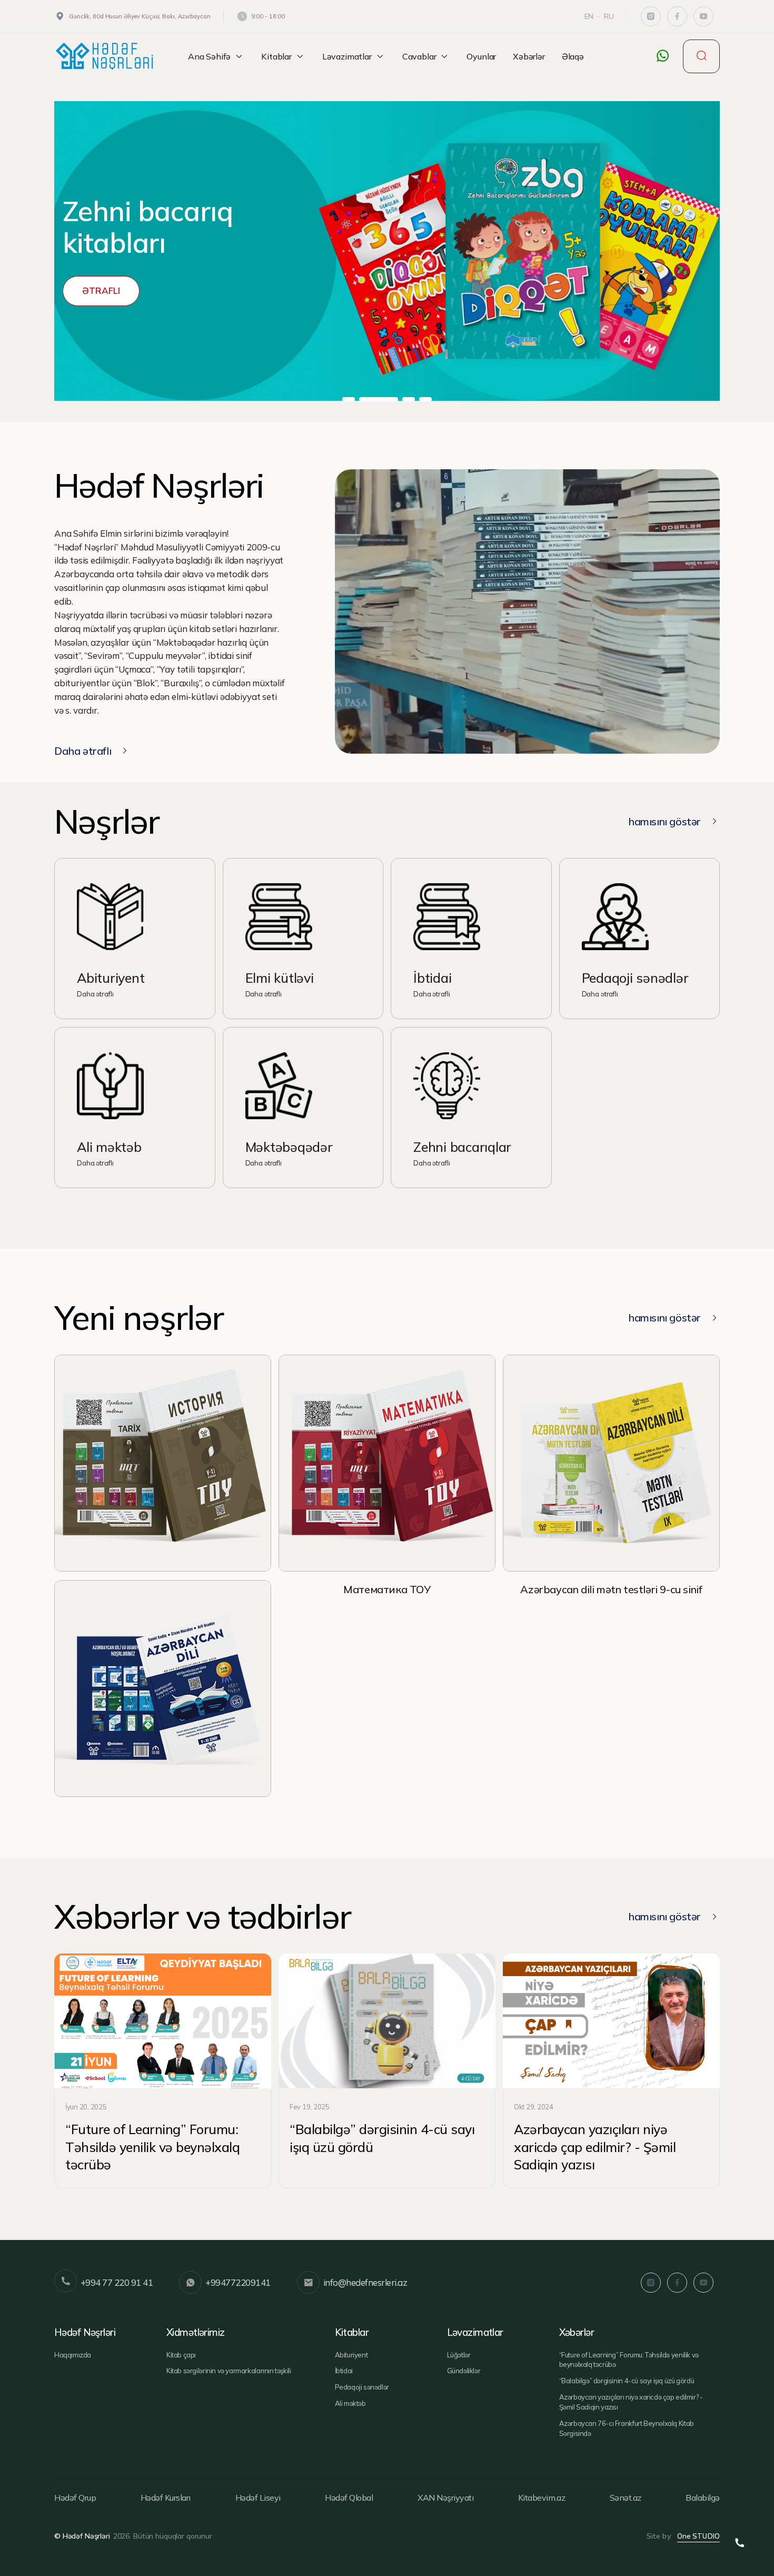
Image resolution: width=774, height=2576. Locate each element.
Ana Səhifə (209, 56)
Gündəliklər (464, 2371)
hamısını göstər (664, 821)
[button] (349, 399)
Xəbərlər (529, 56)
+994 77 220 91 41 (117, 2282)
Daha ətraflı (83, 751)
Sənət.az (626, 2498)
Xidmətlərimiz (196, 2332)
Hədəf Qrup (75, 2498)
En (589, 16)
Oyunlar (481, 56)
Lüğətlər (459, 2355)
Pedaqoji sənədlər (362, 2387)
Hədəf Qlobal (349, 2498)
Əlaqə (573, 56)
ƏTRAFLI (101, 290)
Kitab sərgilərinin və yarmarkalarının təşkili (229, 2371)
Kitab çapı (181, 2355)
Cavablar (419, 56)
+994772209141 (238, 2282)
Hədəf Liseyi (258, 2498)
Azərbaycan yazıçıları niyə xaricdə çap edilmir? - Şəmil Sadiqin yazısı (631, 2402)
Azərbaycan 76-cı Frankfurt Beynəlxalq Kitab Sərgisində (627, 2428)
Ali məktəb (350, 2403)
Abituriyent (351, 2355)
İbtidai (344, 2371)
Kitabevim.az (542, 2498)
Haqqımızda (73, 2355)
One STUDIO (698, 2536)
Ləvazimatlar (347, 56)
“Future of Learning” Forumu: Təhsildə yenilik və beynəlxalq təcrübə (629, 2360)
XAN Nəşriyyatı (445, 2498)
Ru (609, 16)
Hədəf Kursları (166, 2498)
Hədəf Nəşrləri (85, 2332)
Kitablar (276, 56)
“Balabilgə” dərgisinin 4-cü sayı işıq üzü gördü (627, 2381)
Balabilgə (703, 2498)
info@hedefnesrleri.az (365, 2282)
